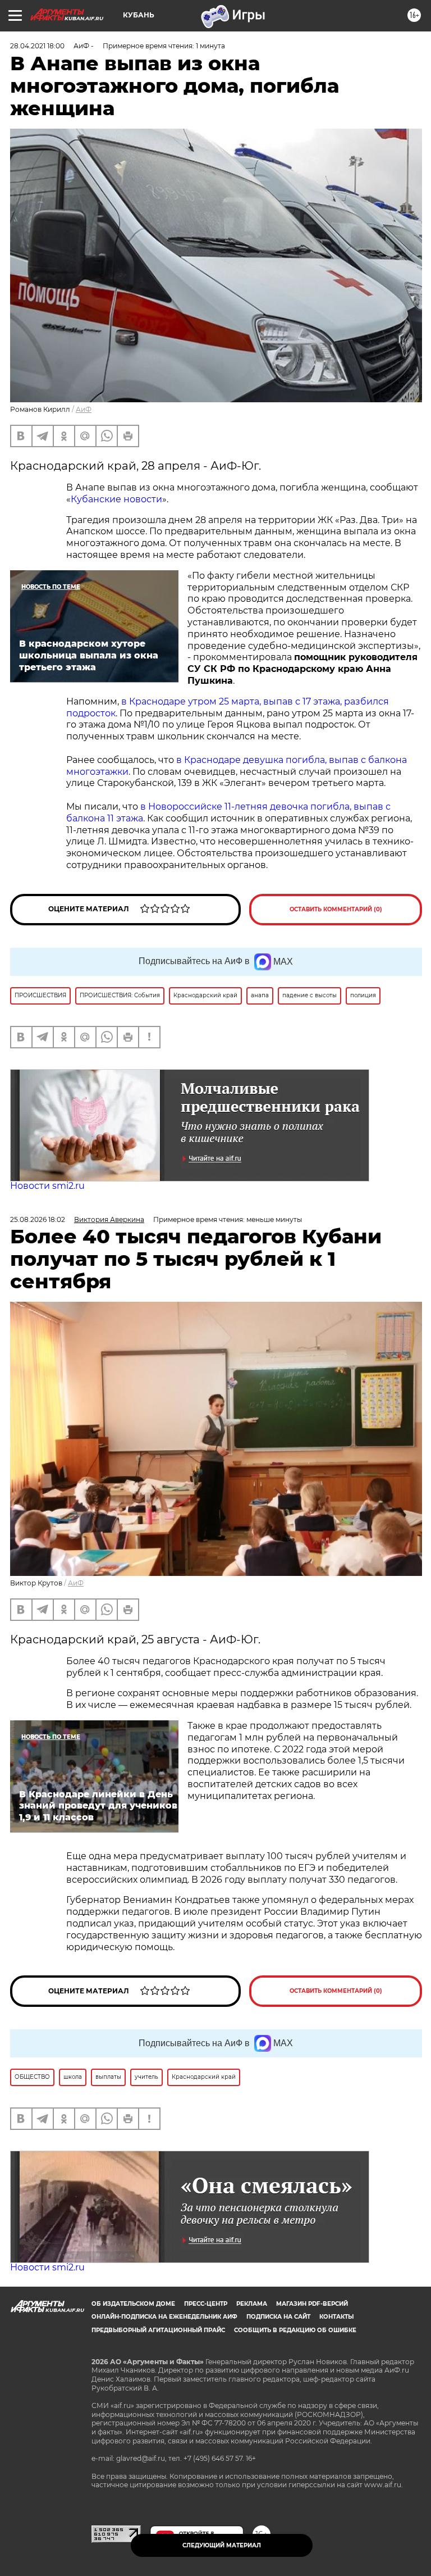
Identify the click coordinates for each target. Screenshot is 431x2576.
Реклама (252, 2304)
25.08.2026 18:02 (38, 1219)
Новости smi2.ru (47, 1186)
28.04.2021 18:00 (37, 46)
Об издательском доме (133, 2304)
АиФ (84, 409)
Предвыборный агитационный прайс (158, 2330)
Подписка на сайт (278, 2317)
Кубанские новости (116, 499)
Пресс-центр (206, 2304)
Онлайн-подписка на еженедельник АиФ (164, 2317)
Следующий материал (222, 2545)
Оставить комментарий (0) (336, 909)
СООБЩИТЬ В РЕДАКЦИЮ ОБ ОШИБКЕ (295, 2330)
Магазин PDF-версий (312, 2304)
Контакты (336, 2317)
